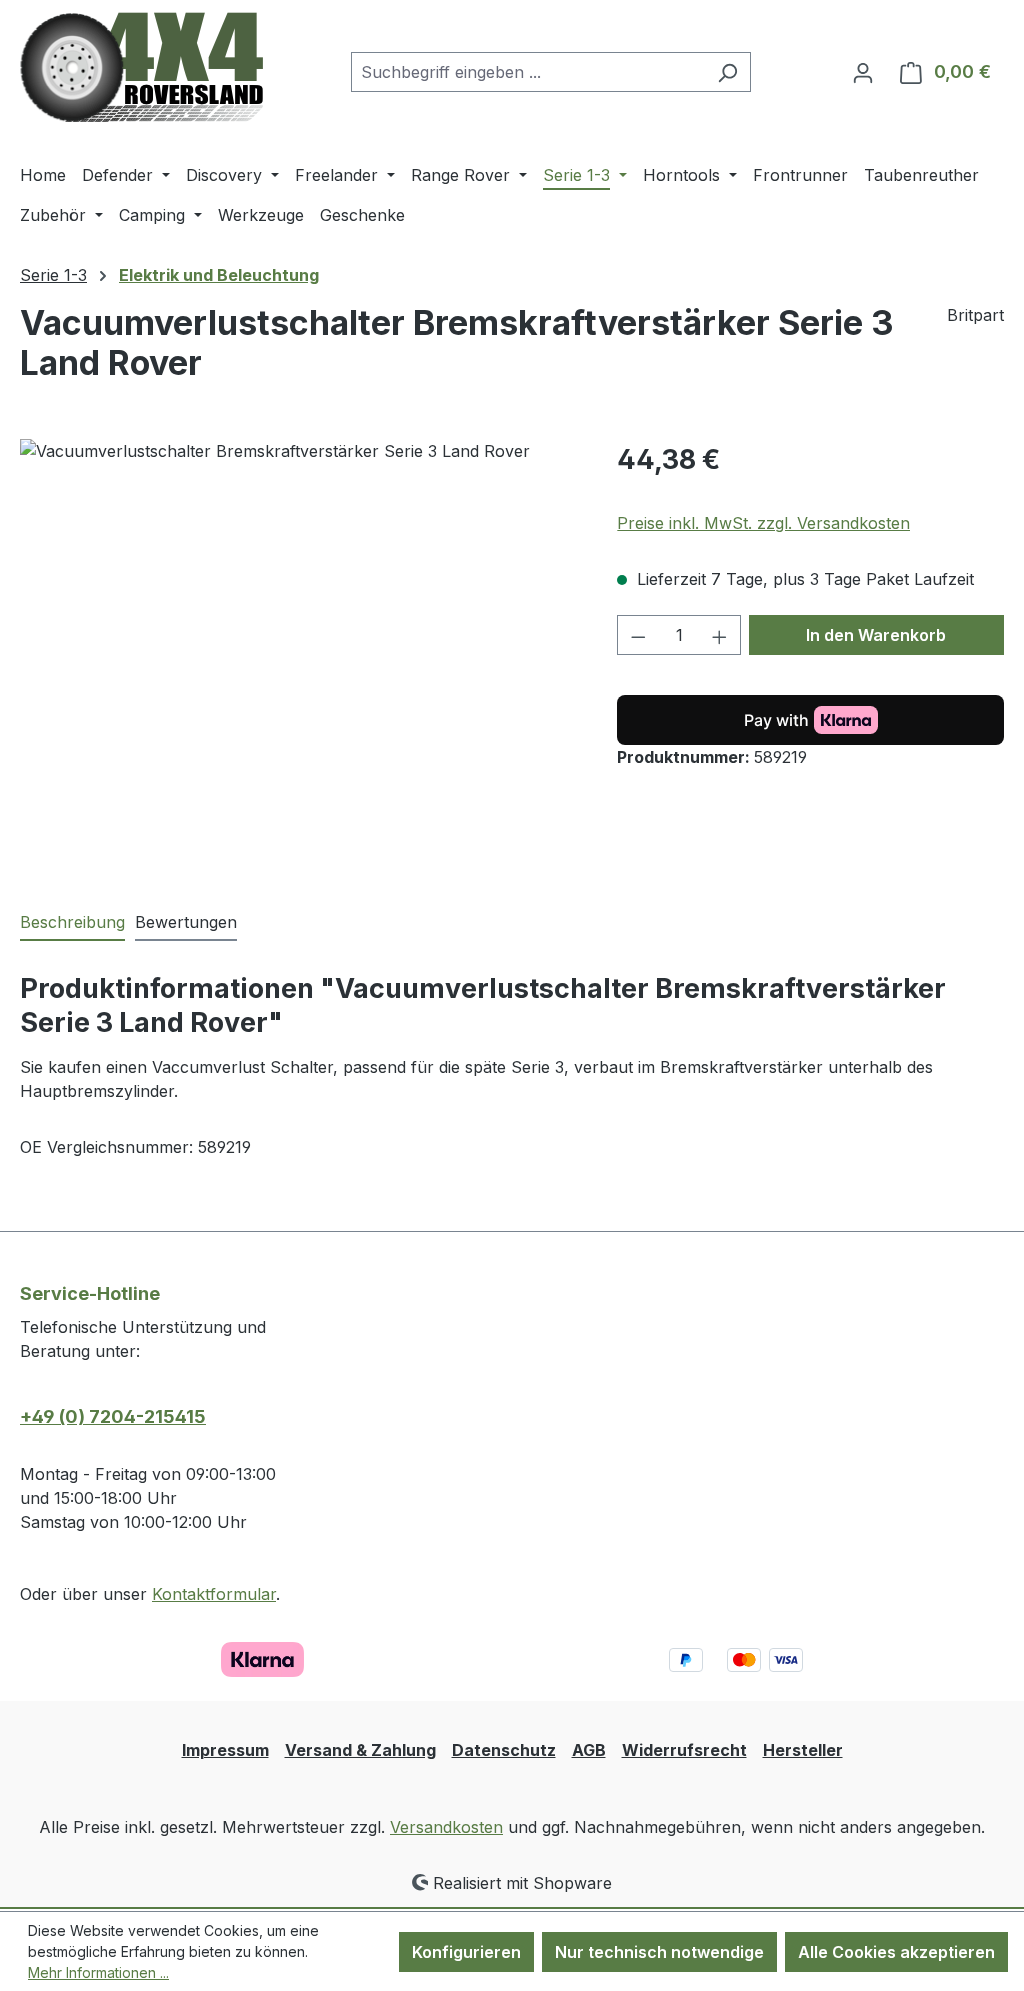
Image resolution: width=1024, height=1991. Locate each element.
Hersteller (803, 1750)
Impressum (225, 1750)
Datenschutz (504, 1750)
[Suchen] (727, 72)
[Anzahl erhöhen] (720, 635)
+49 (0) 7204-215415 (113, 1416)
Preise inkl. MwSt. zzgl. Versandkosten (763, 523)
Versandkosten (446, 1827)
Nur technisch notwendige (659, 1952)
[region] (298, 654)
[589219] (298, 654)
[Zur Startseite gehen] (141, 67)
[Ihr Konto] (863, 72)
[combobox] (528, 72)
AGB (589, 1750)
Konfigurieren (466, 1952)
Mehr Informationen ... (98, 1972)
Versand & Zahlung (360, 1750)
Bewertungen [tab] (186, 922)
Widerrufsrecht (684, 1750)
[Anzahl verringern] (638, 635)
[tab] (72, 923)
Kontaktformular (214, 1594)
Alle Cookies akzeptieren (896, 1952)
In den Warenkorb (876, 635)
